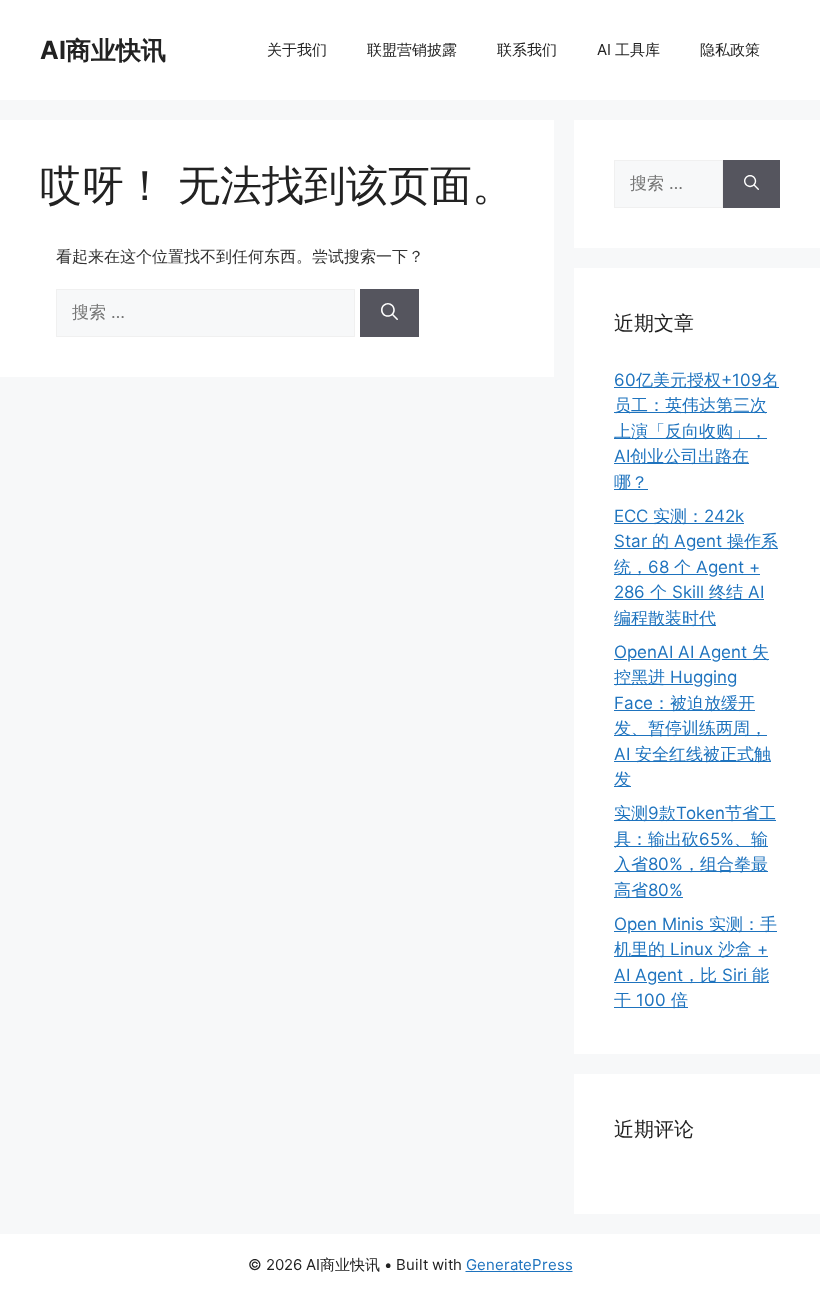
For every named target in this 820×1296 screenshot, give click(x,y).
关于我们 (297, 49)
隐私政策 (730, 49)
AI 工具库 (628, 49)
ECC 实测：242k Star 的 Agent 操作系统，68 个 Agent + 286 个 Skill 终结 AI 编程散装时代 (696, 567)
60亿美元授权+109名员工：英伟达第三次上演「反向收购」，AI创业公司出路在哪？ (696, 431)
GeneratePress (519, 1264)
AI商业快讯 (103, 50)
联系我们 (527, 49)
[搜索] (389, 313)
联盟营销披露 (412, 49)
